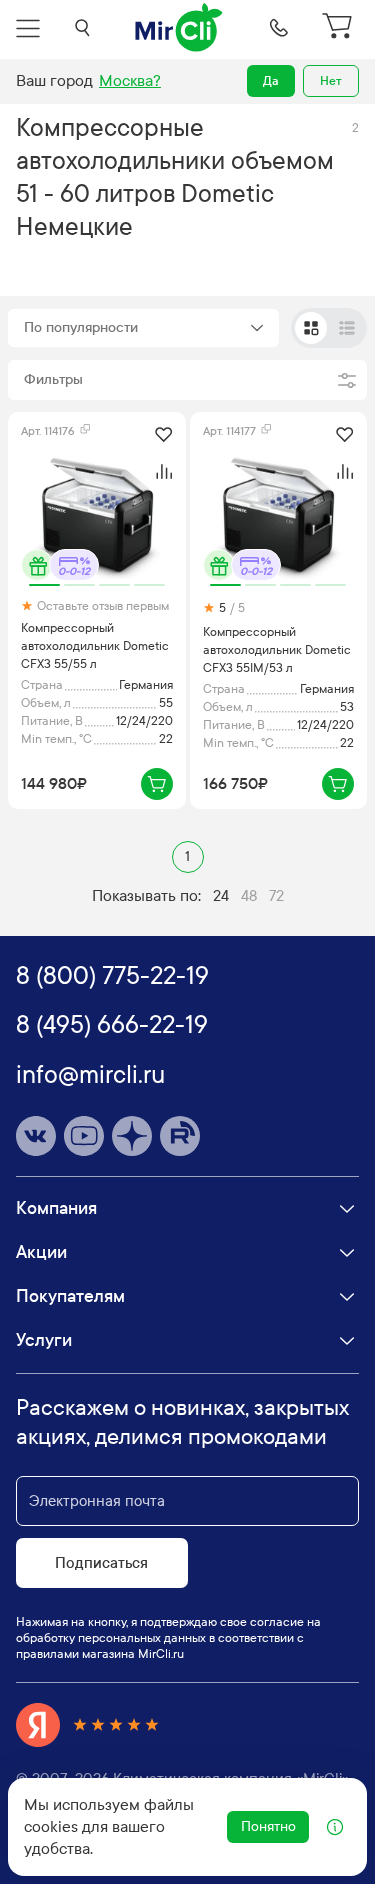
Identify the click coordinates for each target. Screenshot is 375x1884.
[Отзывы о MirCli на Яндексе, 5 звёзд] (88, 1725)
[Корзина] (340, 28)
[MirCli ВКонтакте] (36, 1136)
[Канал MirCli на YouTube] (84, 1136)
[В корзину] (157, 784)
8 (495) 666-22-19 (112, 1025)
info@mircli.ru (90, 1075)
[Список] (347, 328)
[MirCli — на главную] (180, 28)
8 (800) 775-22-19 (112, 976)
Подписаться (101, 1563)
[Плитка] (311, 328)
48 (249, 896)
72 (276, 896)
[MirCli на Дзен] (132, 1136)
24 (221, 896)
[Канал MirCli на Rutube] (180, 1136)
